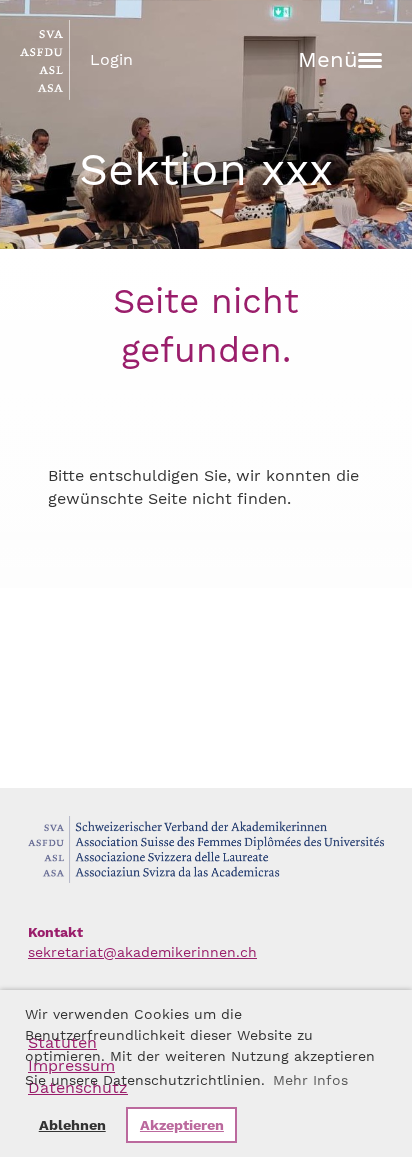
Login (111, 59)
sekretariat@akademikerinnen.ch (142, 952)
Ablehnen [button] (72, 1125)
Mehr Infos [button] (310, 1080)
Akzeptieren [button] (182, 1125)
